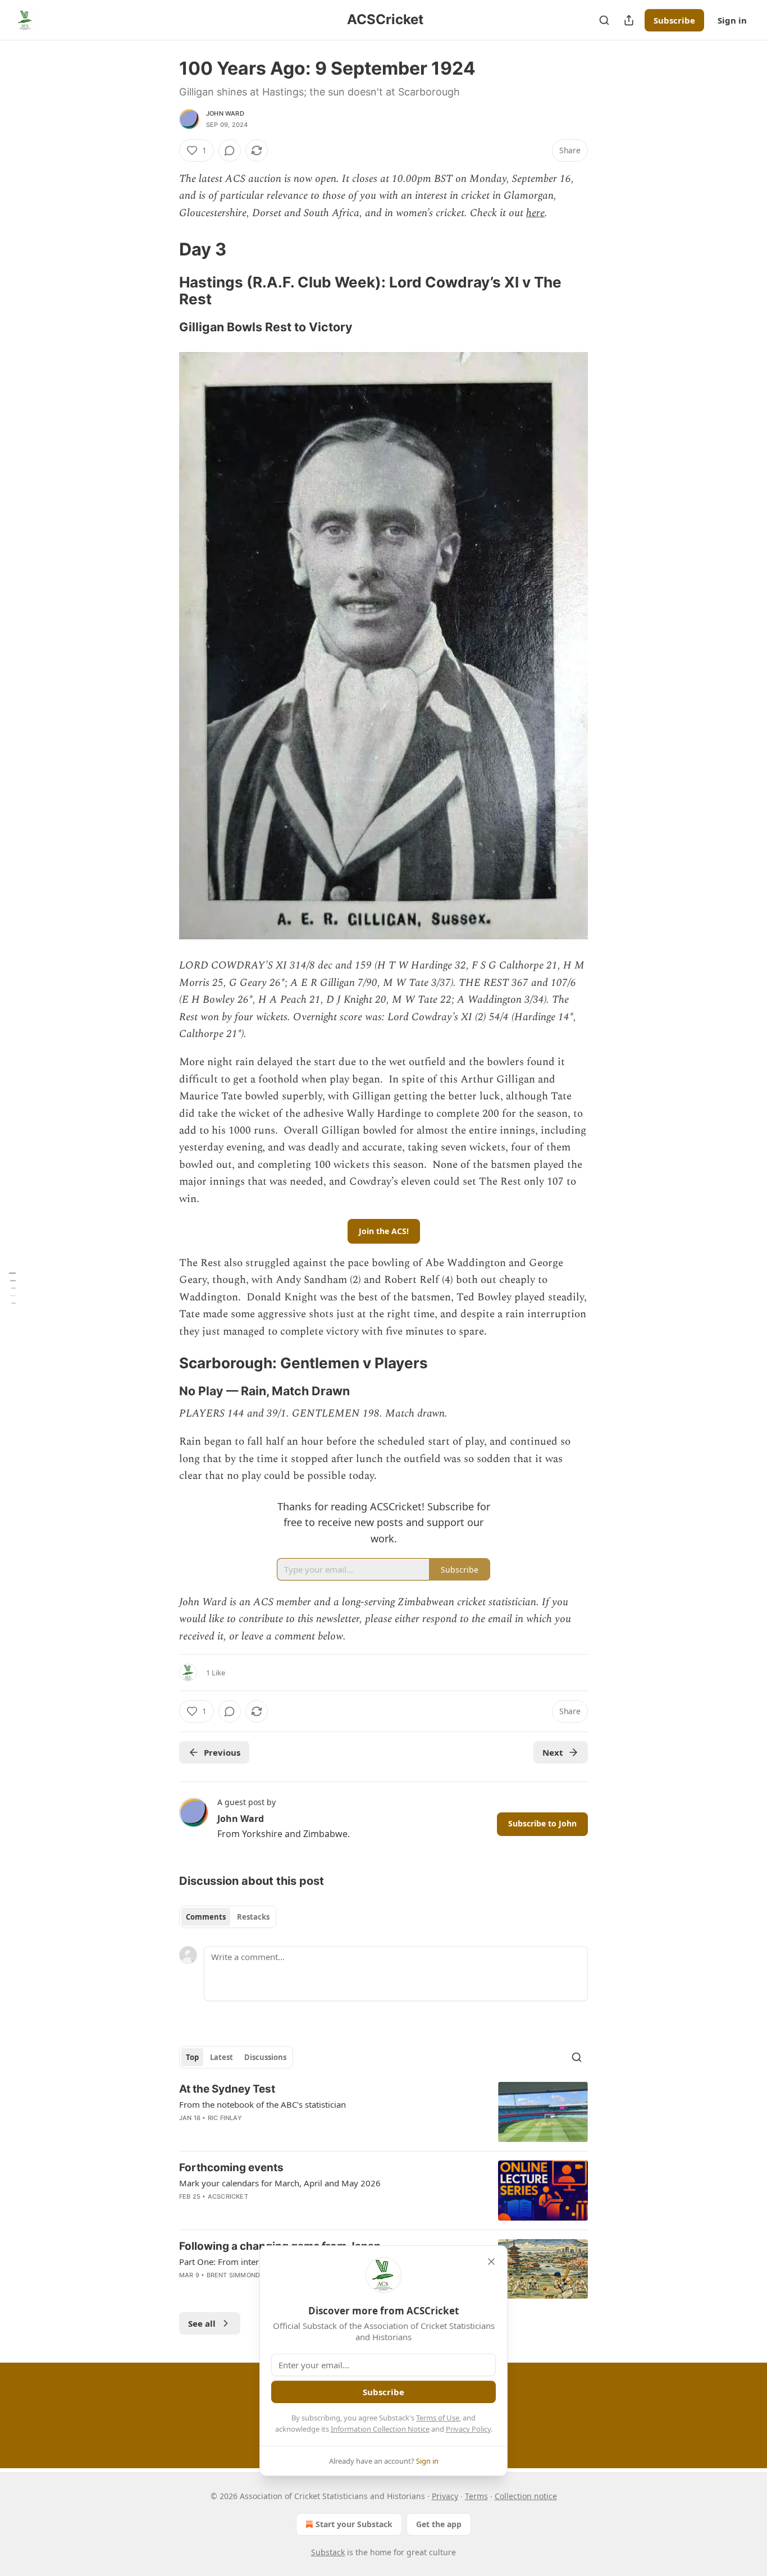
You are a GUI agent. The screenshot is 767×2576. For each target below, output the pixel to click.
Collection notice (526, 2496)
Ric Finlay (225, 2118)
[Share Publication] (629, 20)
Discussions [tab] (265, 2057)
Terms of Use (438, 2418)
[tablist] (228, 1917)
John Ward (225, 113)
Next (553, 1752)
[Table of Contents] (12, 1288)
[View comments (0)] (230, 150)
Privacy (445, 2496)
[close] (491, 2262)
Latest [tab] (222, 2057)
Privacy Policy (468, 2429)
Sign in (732, 20)
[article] (383, 2112)
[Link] (163, 249)
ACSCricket (228, 2196)
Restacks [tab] (253, 1917)
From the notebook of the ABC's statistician (262, 2104)
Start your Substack (354, 2524)
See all (202, 2323)
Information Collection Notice (380, 2429)
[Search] (604, 20)
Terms (476, 2496)
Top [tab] (192, 2057)
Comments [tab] (206, 1917)
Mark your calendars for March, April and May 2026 (280, 2183)
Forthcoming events (231, 2168)
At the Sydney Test (227, 2089)
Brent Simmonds (236, 2275)
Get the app (439, 2524)
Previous (222, 1752)
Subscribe (674, 20)
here (535, 213)
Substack (328, 2552)
